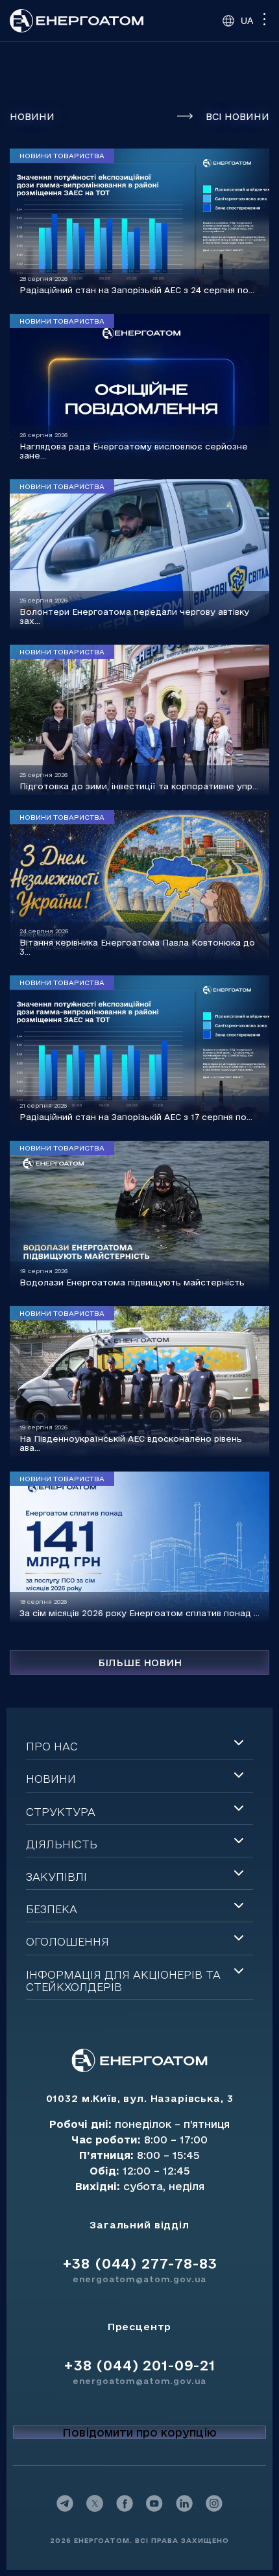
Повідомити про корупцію (139, 2432)
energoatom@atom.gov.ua (139, 2279)
